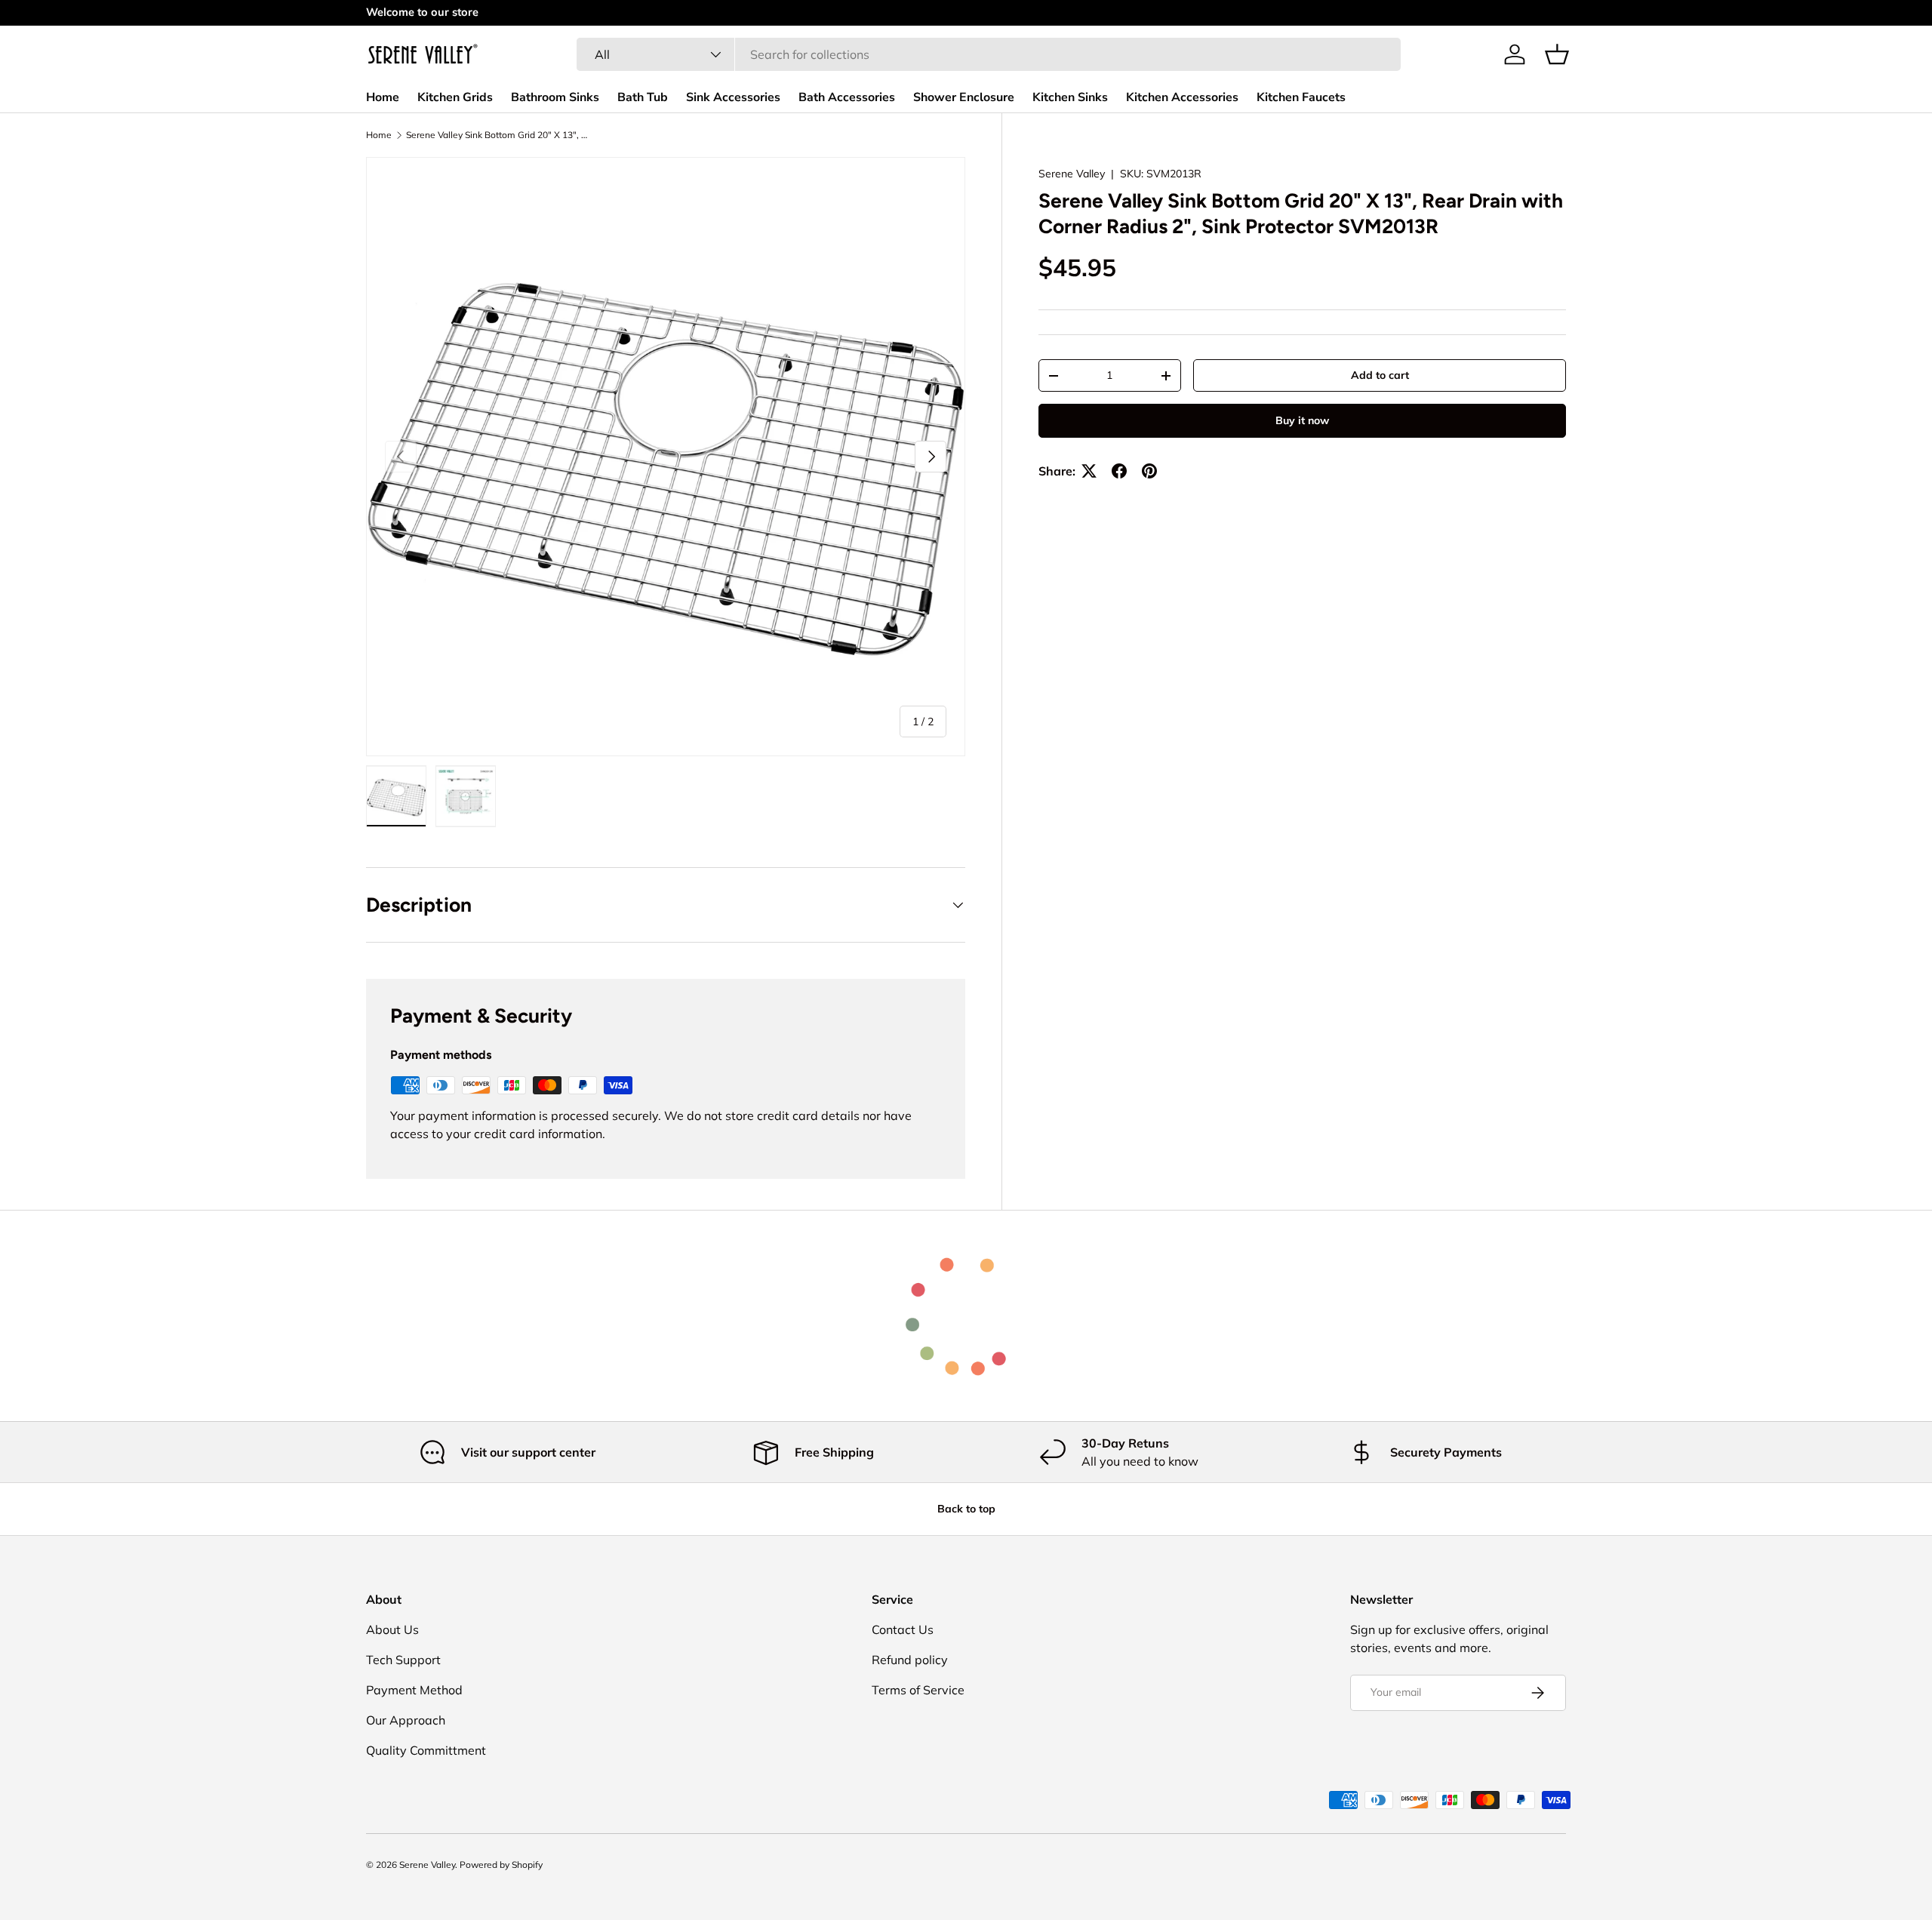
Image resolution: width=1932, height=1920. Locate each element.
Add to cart (1380, 375)
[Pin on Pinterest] (1149, 471)
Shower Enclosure (964, 97)
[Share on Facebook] (1119, 471)
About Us (392, 1629)
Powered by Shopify (501, 1865)
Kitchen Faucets (1301, 97)
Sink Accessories (733, 97)
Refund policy (910, 1660)
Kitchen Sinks (1070, 97)
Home (383, 97)
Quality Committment (426, 1750)
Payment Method (414, 1690)
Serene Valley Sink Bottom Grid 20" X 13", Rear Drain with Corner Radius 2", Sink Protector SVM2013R (497, 135)
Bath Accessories (847, 97)
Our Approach (406, 1720)
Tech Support (403, 1660)
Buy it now (1302, 420)
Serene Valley (1072, 174)
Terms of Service (918, 1690)
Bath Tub (643, 97)
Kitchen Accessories (1182, 97)
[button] (1557, 54)
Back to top (966, 1509)
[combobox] (989, 54)
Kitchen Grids (455, 97)
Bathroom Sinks (555, 97)
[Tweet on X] (1089, 471)
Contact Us (903, 1629)
